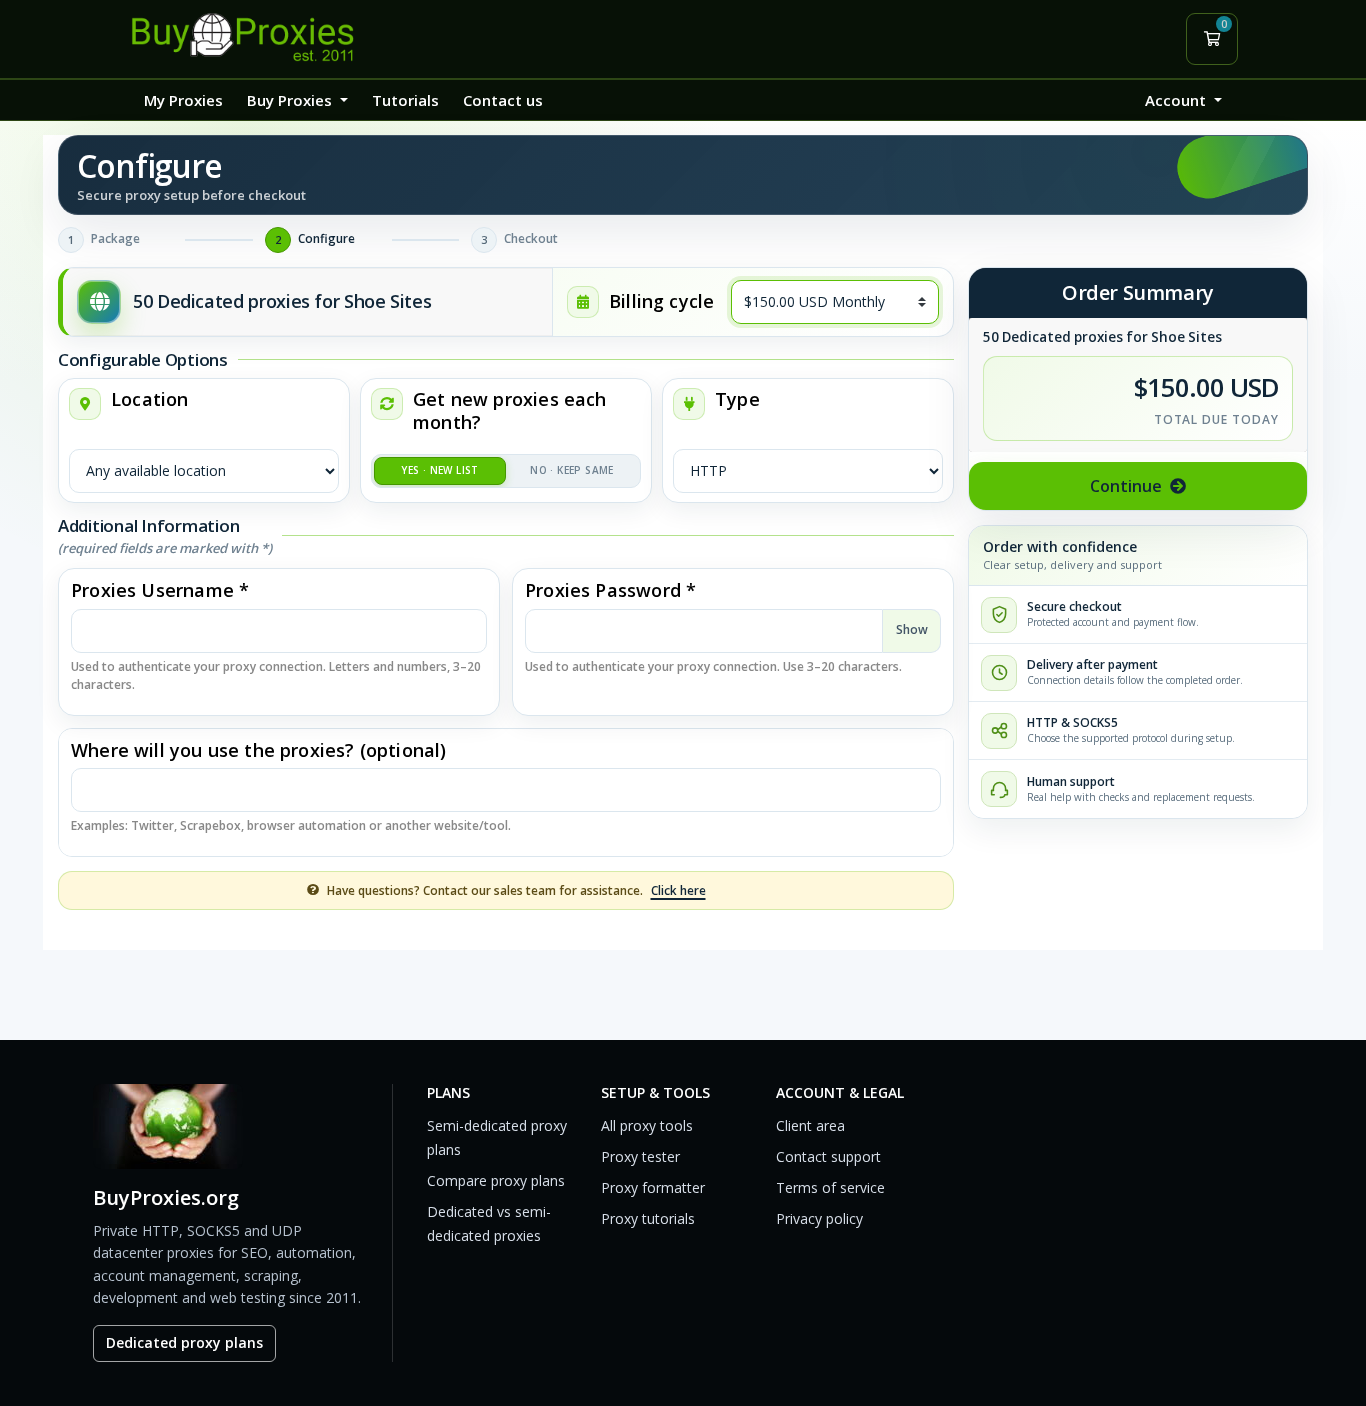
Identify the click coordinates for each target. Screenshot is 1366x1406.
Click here (678, 890)
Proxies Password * (610, 590)
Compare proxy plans (496, 1180)
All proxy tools (647, 1125)
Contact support (828, 1156)
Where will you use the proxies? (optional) (259, 750)
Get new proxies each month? (510, 411)
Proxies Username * (160, 590)
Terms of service (830, 1187)
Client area (810, 1125)
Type (737, 399)
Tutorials (405, 100)
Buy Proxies (291, 100)
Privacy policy (819, 1218)
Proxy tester (640, 1156)
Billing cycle (661, 301)
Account (1177, 100)
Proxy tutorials (648, 1218)
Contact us (503, 100)
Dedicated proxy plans (184, 1342)
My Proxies (183, 100)
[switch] (506, 471)
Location (149, 399)
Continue (1126, 486)
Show (912, 629)
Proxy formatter (653, 1187)
